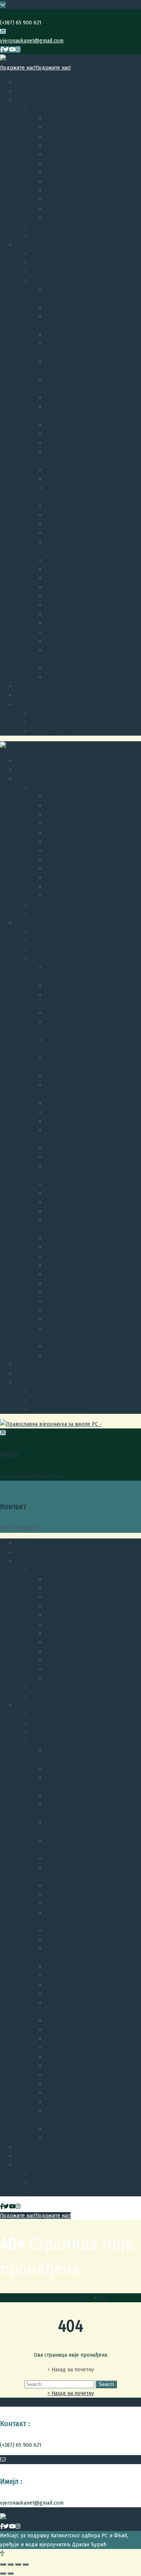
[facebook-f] (2, 50)
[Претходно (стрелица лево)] (3, 2573)
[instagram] (18, 50)
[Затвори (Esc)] (3, 2564)
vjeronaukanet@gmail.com (32, 41)
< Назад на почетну (71, 2393)
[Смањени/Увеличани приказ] (26, 2564)
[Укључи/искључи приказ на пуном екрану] (18, 2564)
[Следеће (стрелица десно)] (11, 2573)
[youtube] (12, 50)
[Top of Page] (2, 2553)
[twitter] (6, 50)
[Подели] (11, 2564)
